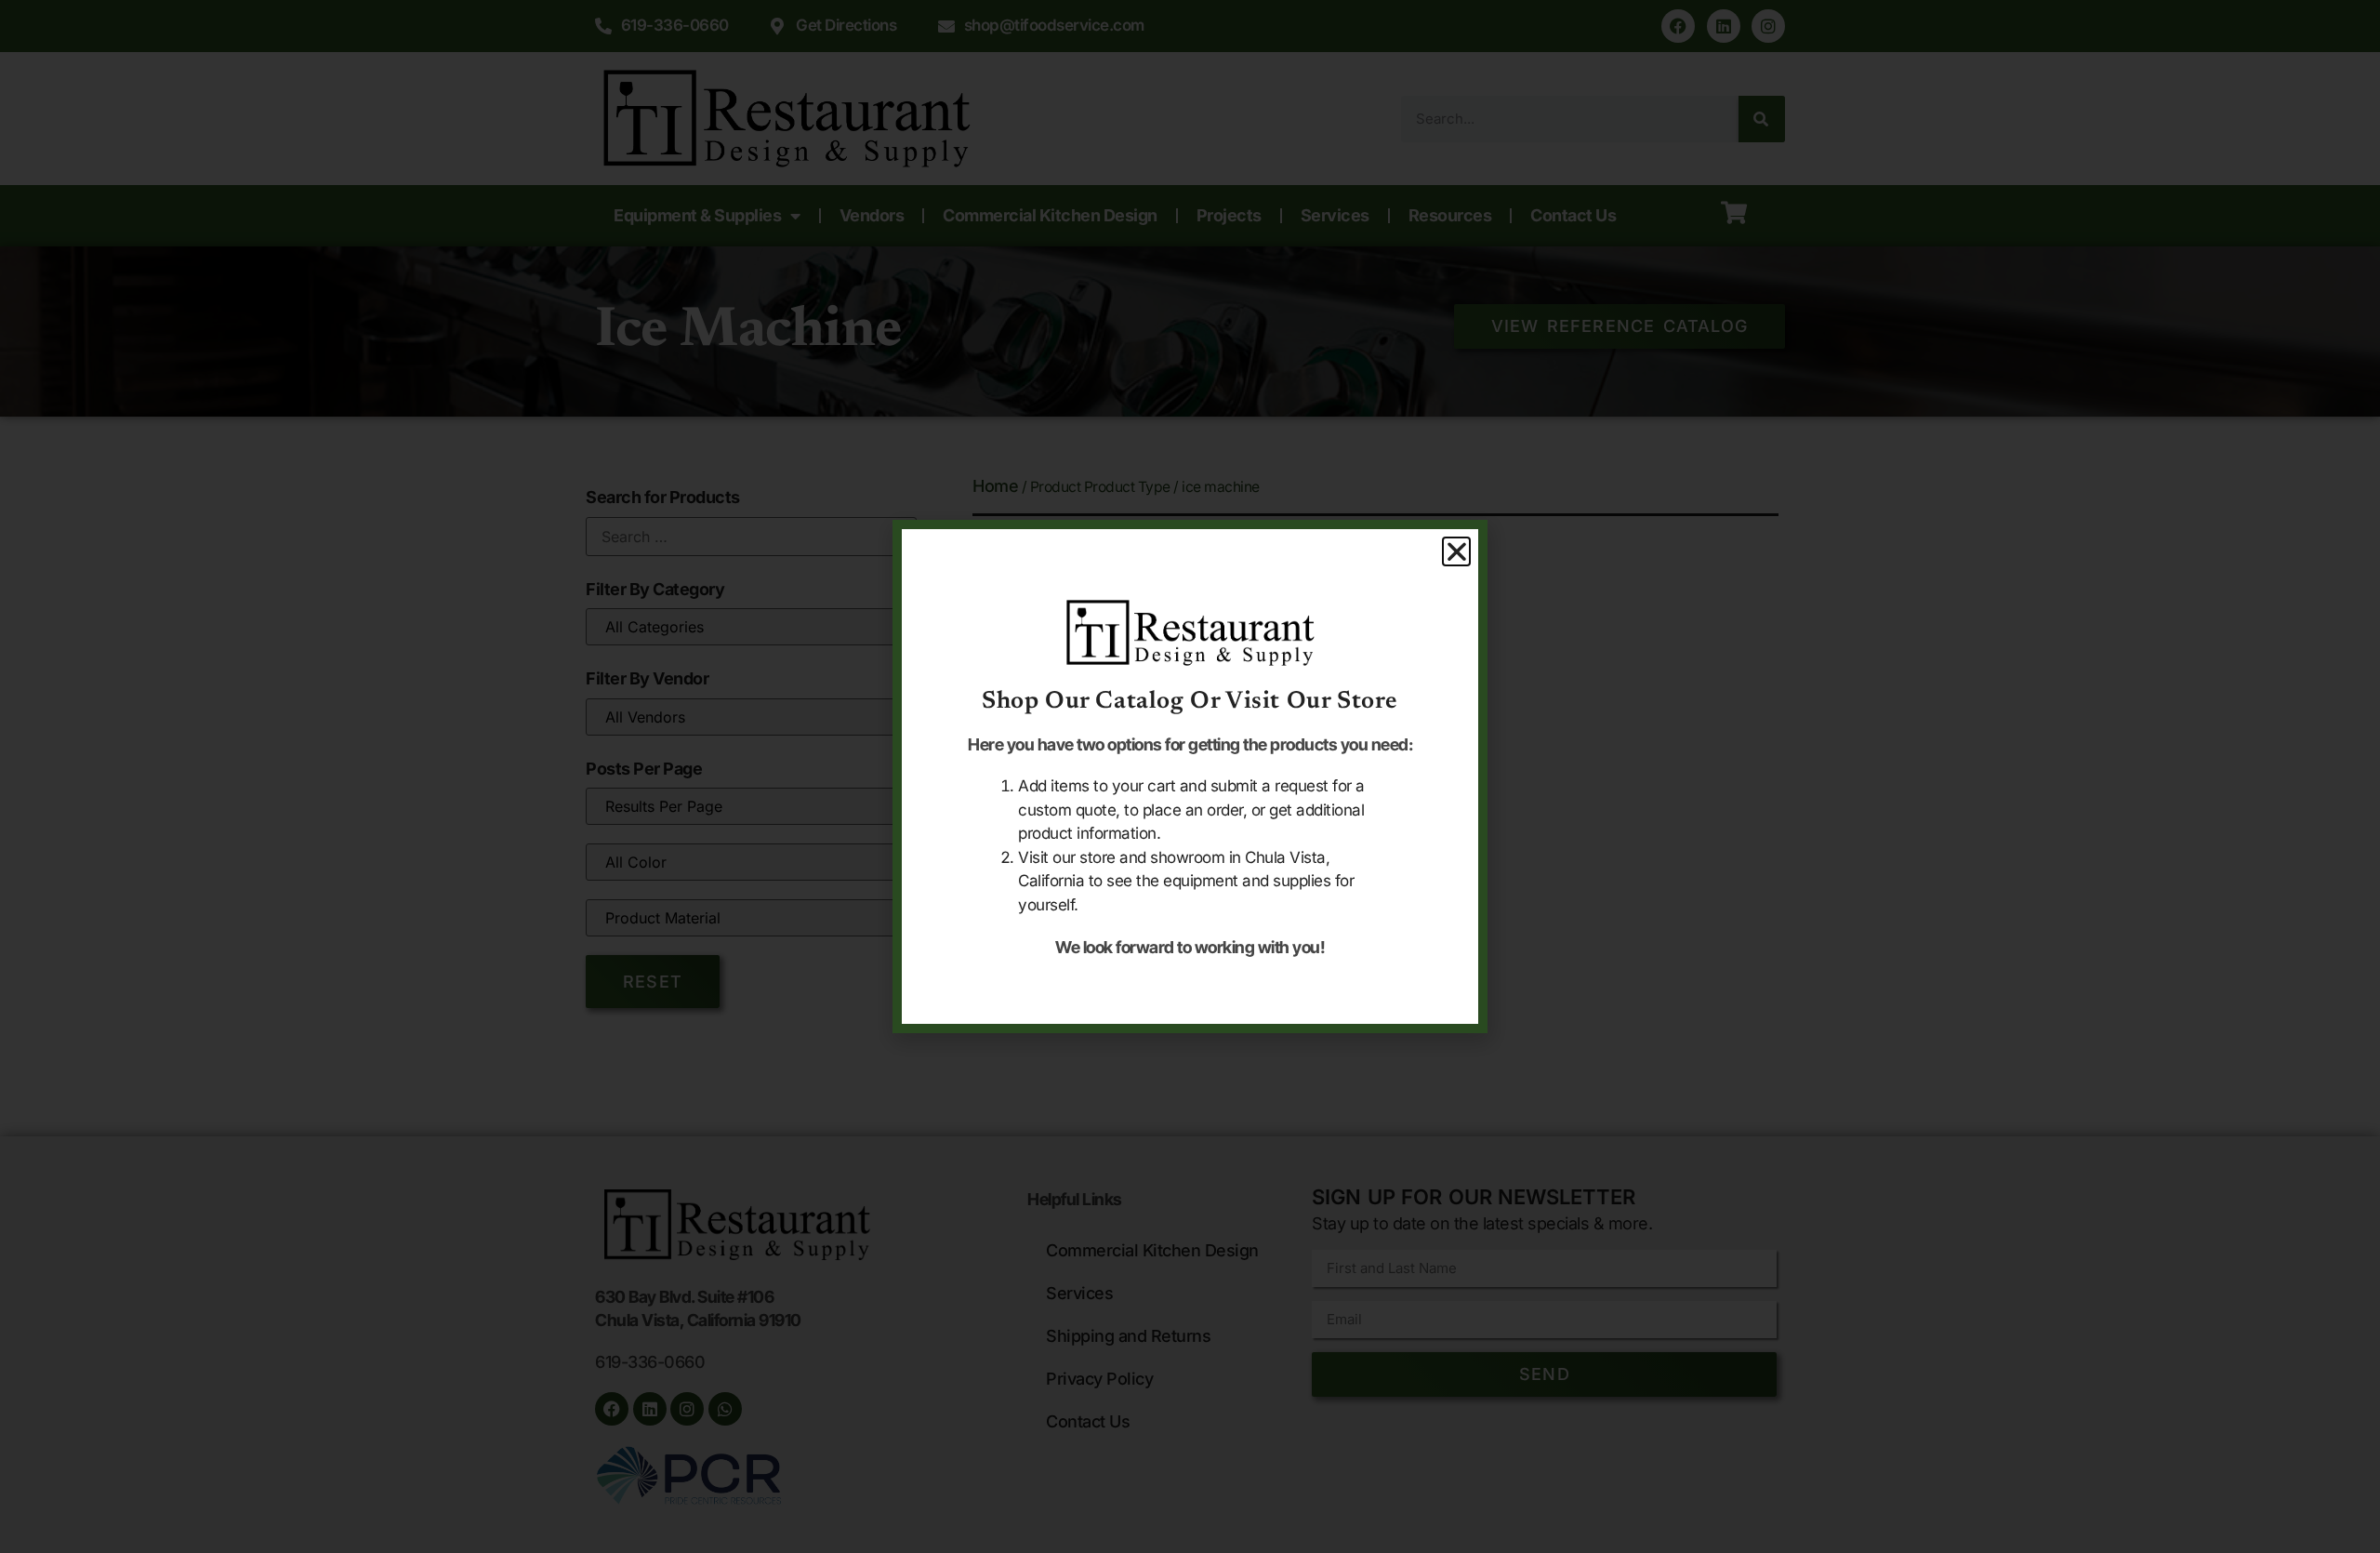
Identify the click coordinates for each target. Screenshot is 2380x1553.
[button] (1457, 551)
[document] (1190, 776)
